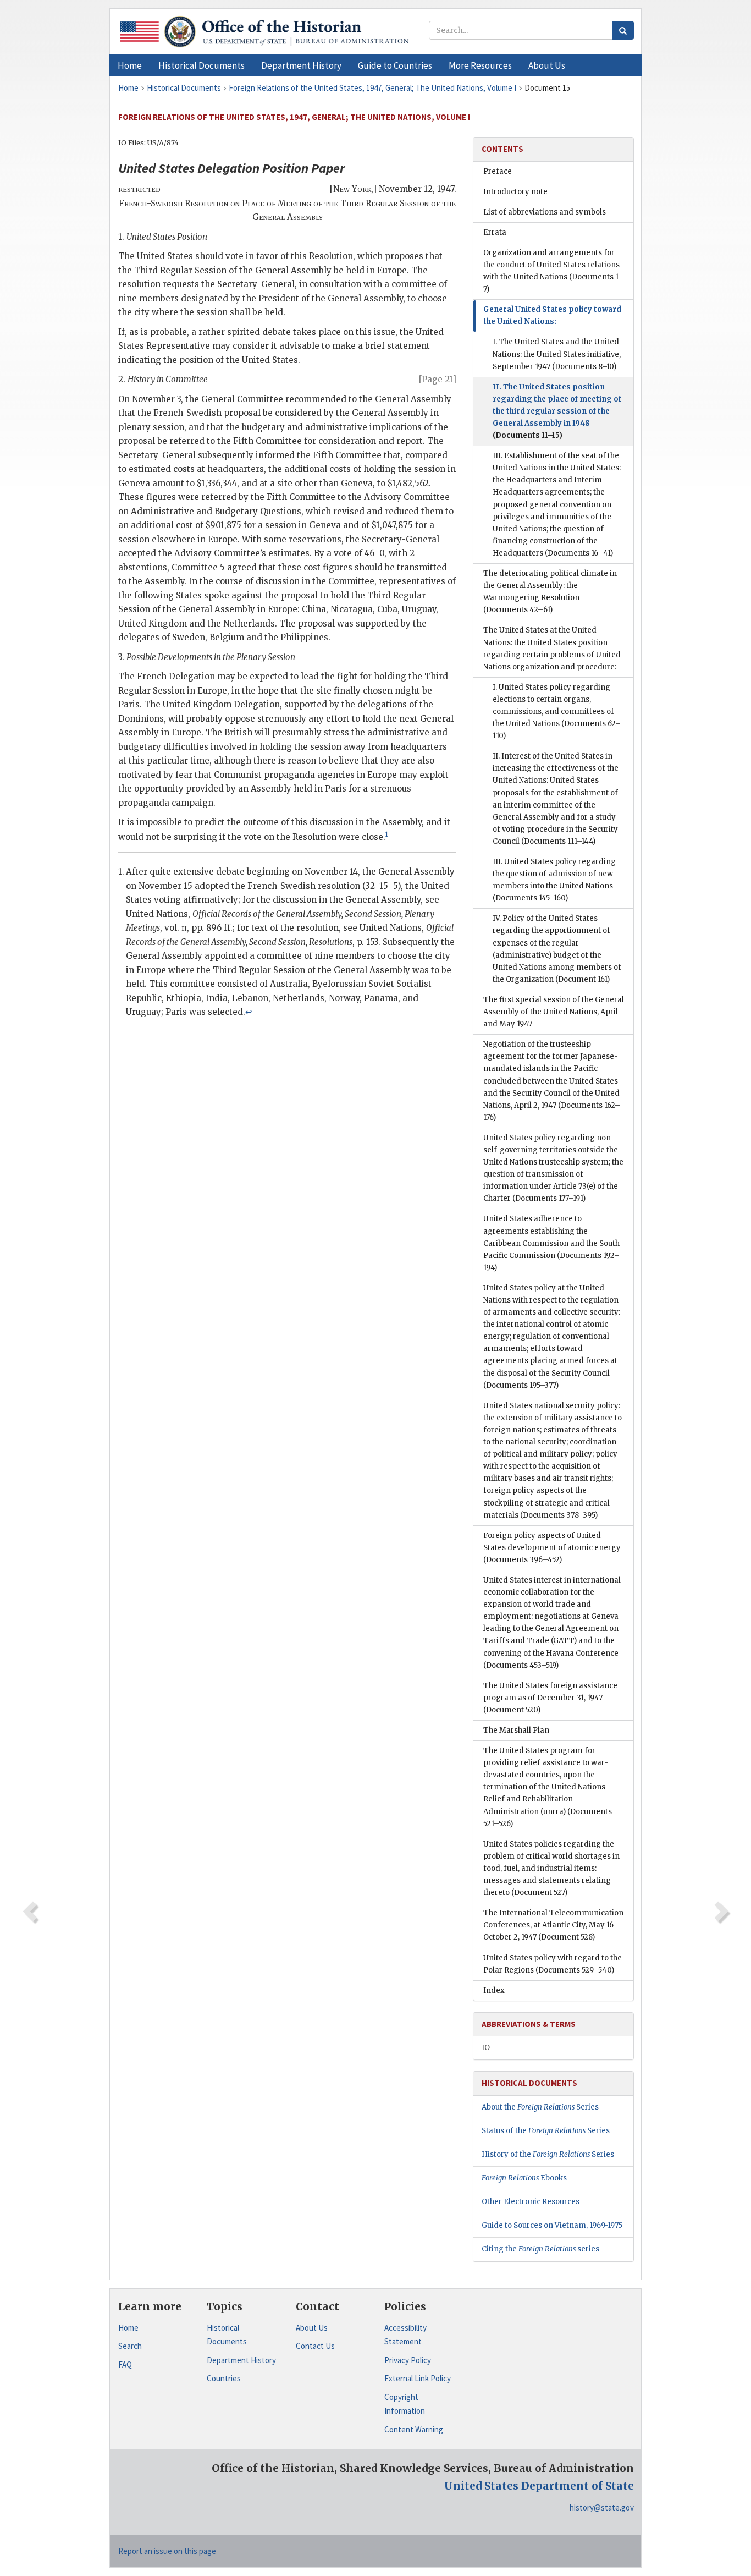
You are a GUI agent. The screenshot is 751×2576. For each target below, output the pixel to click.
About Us (312, 2328)
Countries (224, 2378)
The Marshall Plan (516, 1730)
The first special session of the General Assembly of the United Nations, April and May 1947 (554, 1012)
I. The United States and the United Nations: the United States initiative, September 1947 (557, 354)
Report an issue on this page (167, 2551)
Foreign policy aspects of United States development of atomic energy (552, 1548)
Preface (498, 171)
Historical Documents (227, 2335)
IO (486, 2048)
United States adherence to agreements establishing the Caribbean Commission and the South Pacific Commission (551, 1243)
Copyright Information (405, 2404)
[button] (201, 65)
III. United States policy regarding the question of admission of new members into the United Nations (554, 880)
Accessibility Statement (405, 2335)
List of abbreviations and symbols (545, 212)
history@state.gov (602, 2508)
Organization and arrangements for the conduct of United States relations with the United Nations (553, 271)
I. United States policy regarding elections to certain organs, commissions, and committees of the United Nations (557, 712)
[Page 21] (438, 379)
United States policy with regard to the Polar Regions (553, 1964)
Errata (495, 232)
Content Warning (414, 2429)
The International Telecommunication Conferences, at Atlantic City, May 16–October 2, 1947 (553, 1925)
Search (130, 2346)
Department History (241, 2360)
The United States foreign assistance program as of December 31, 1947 (550, 1698)
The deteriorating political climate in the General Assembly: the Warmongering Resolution (550, 592)
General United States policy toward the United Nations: (552, 315)
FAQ (125, 2364)
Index (494, 1990)
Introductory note (515, 192)
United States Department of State (539, 2486)
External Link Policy (418, 2378)
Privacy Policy (408, 2360)
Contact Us (315, 2346)
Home (128, 2328)
